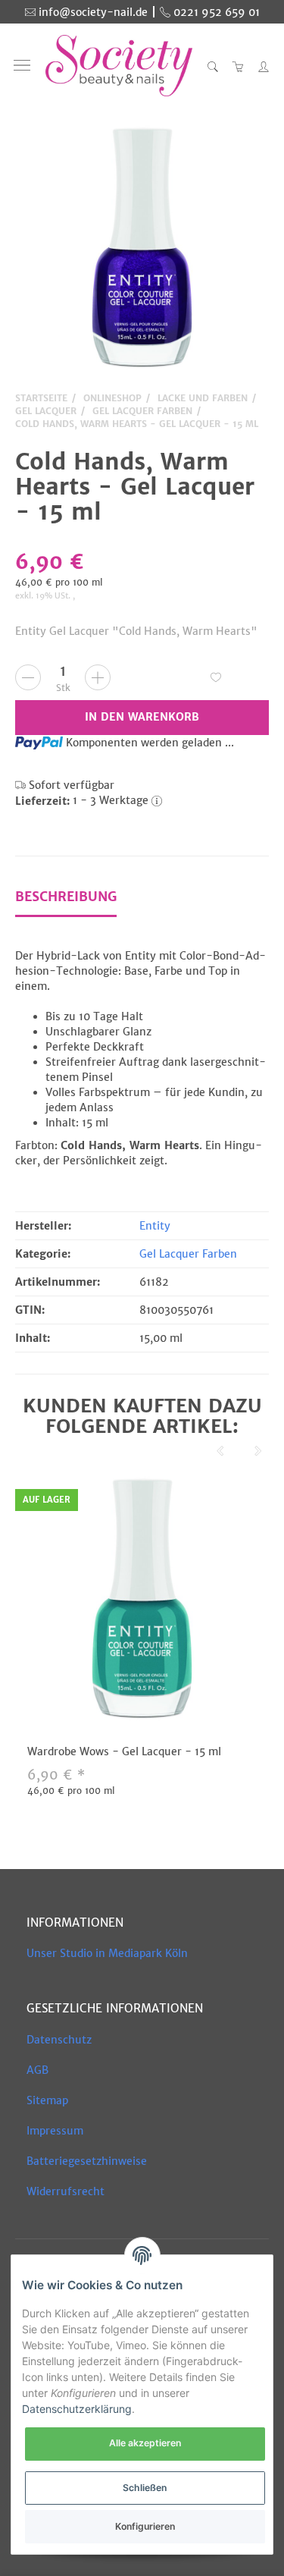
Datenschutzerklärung (77, 2409)
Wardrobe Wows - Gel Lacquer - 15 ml (124, 1751)
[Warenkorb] (239, 66)
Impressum (55, 2131)
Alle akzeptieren (145, 2443)
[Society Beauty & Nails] (119, 66)
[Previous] (220, 1452)
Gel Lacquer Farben (188, 1254)
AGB (37, 2070)
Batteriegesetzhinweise (87, 2161)
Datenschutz (59, 2040)
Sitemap (47, 2100)
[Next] (258, 1452)
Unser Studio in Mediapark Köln (107, 1953)
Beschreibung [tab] (66, 897)
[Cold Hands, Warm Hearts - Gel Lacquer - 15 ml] (142, 250)
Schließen (145, 2488)
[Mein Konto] (260, 66)
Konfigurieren (145, 2526)
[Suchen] (213, 66)
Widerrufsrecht (66, 2191)
